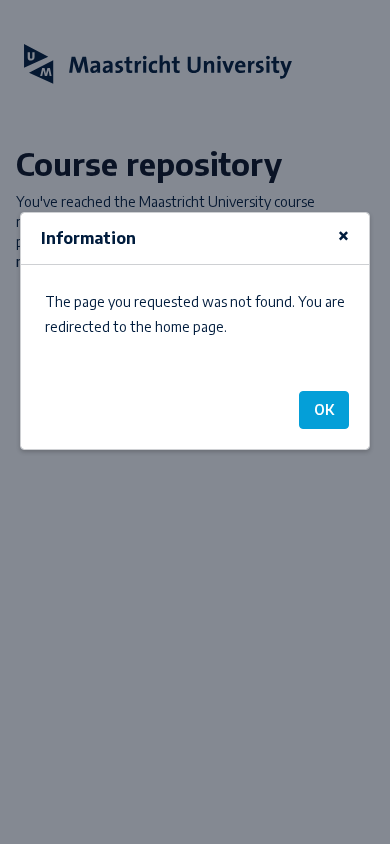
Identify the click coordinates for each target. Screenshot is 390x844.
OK (324, 409)
